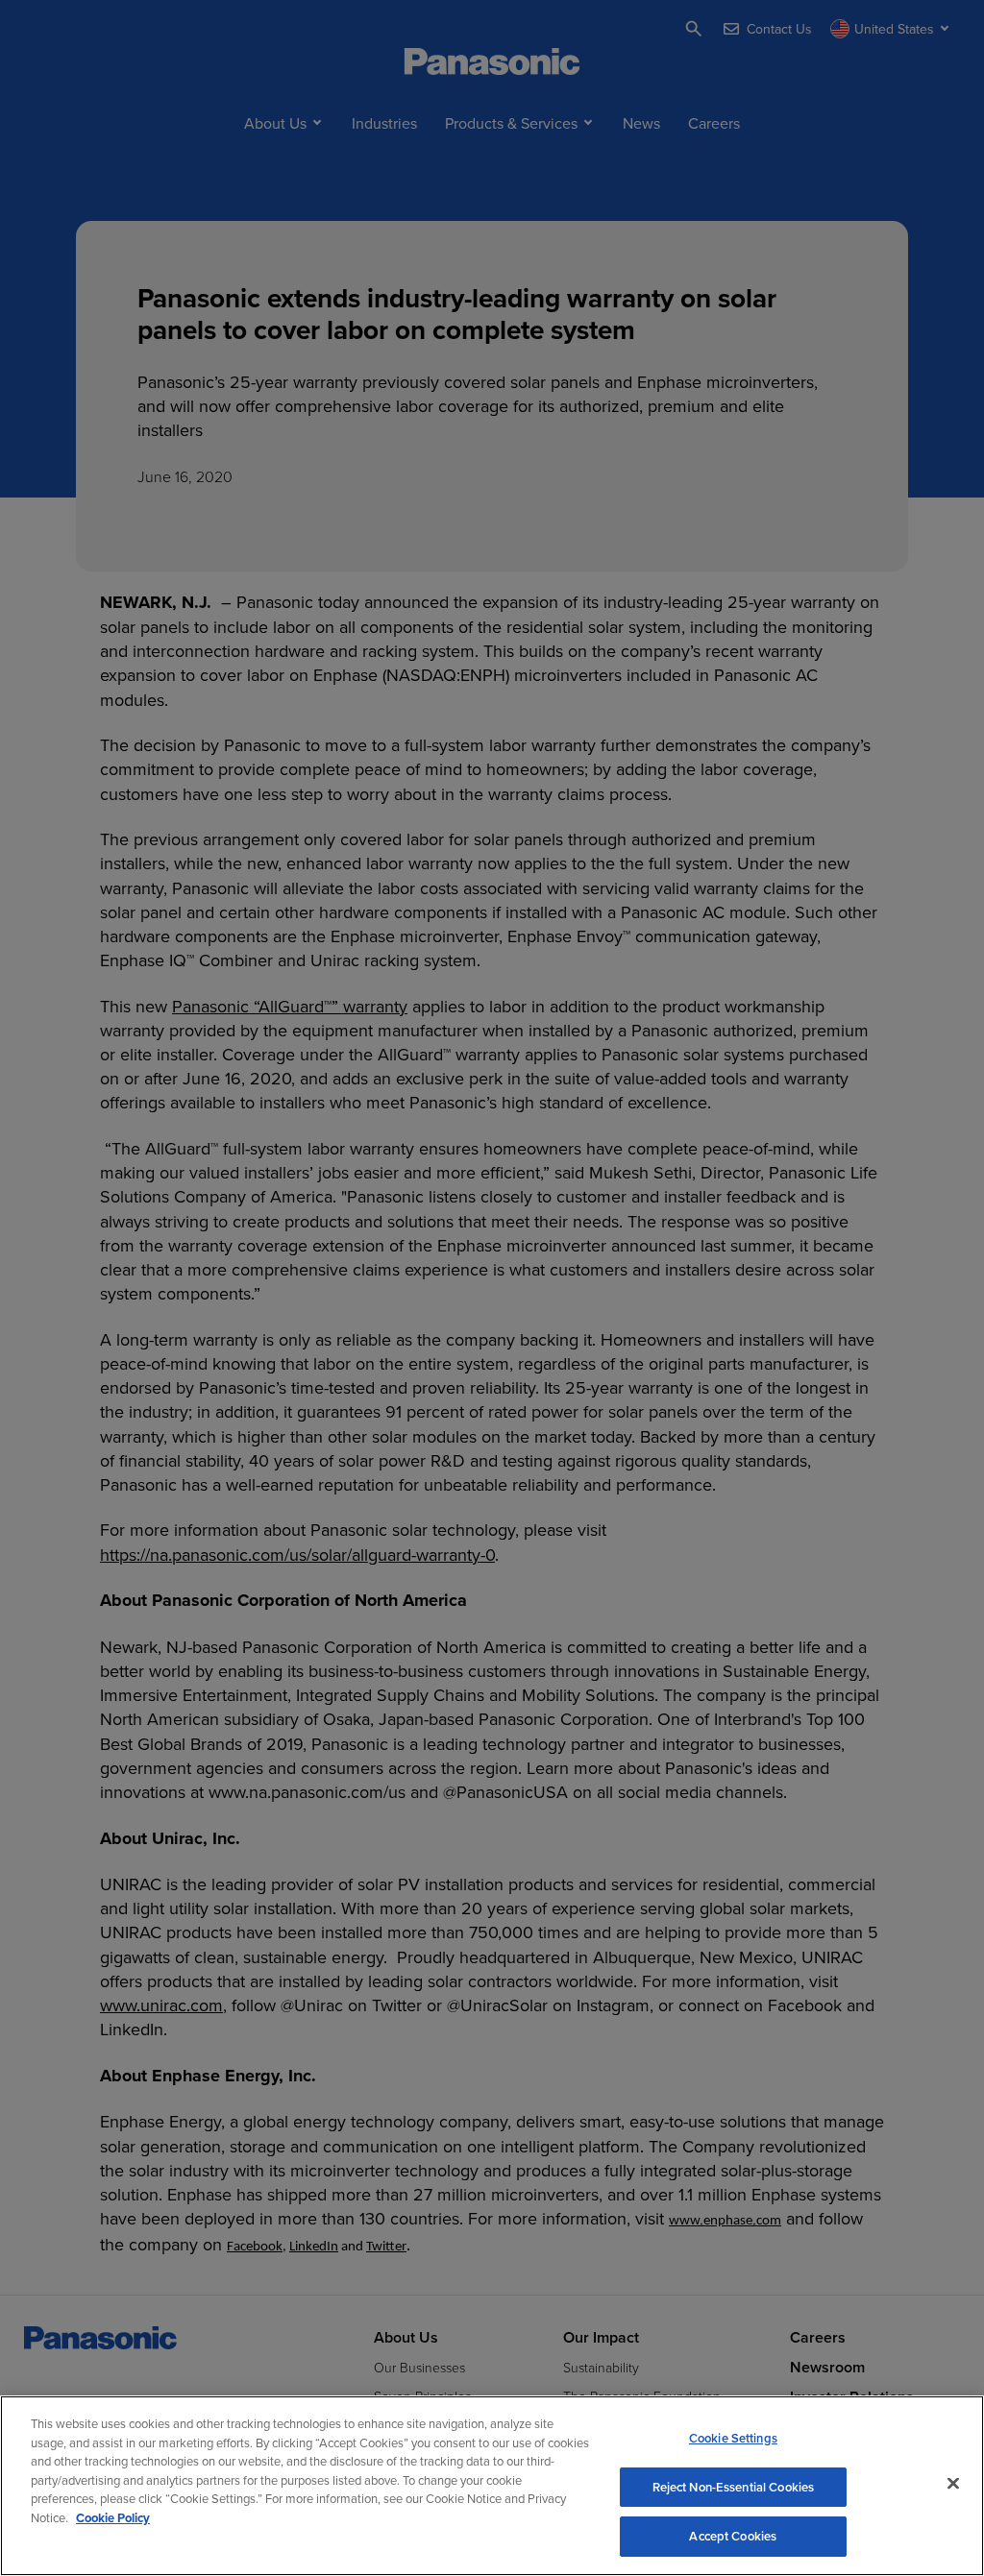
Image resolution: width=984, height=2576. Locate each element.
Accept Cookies (733, 2536)
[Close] (953, 2484)
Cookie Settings (733, 2438)
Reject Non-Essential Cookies (734, 2487)
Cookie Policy (113, 2518)
